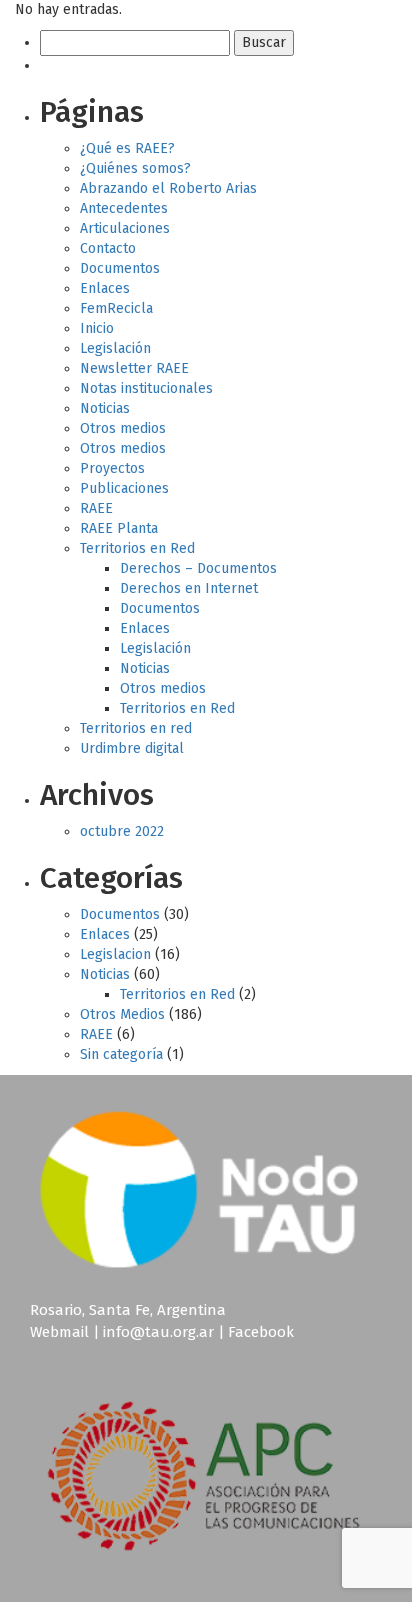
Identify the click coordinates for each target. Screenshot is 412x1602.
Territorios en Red (137, 548)
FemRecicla (116, 308)
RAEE (96, 508)
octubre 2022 (122, 831)
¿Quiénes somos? (135, 168)
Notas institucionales (146, 388)
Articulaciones (125, 228)
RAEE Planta (119, 528)
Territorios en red (136, 728)
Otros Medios (122, 1014)
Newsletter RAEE (134, 368)
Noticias (105, 408)
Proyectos (112, 468)
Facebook (261, 1332)
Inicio (97, 328)
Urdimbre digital (132, 748)
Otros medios (123, 428)
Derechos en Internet (189, 588)
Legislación (115, 348)
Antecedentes (124, 208)
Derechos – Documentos (198, 568)
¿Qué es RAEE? (127, 148)
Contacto (108, 248)
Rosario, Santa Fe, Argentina (128, 1310)
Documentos (120, 268)
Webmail (59, 1332)
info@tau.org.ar (158, 1332)
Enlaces (105, 288)
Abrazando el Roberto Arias (168, 188)
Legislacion (115, 954)
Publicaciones (124, 488)
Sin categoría (121, 1054)
